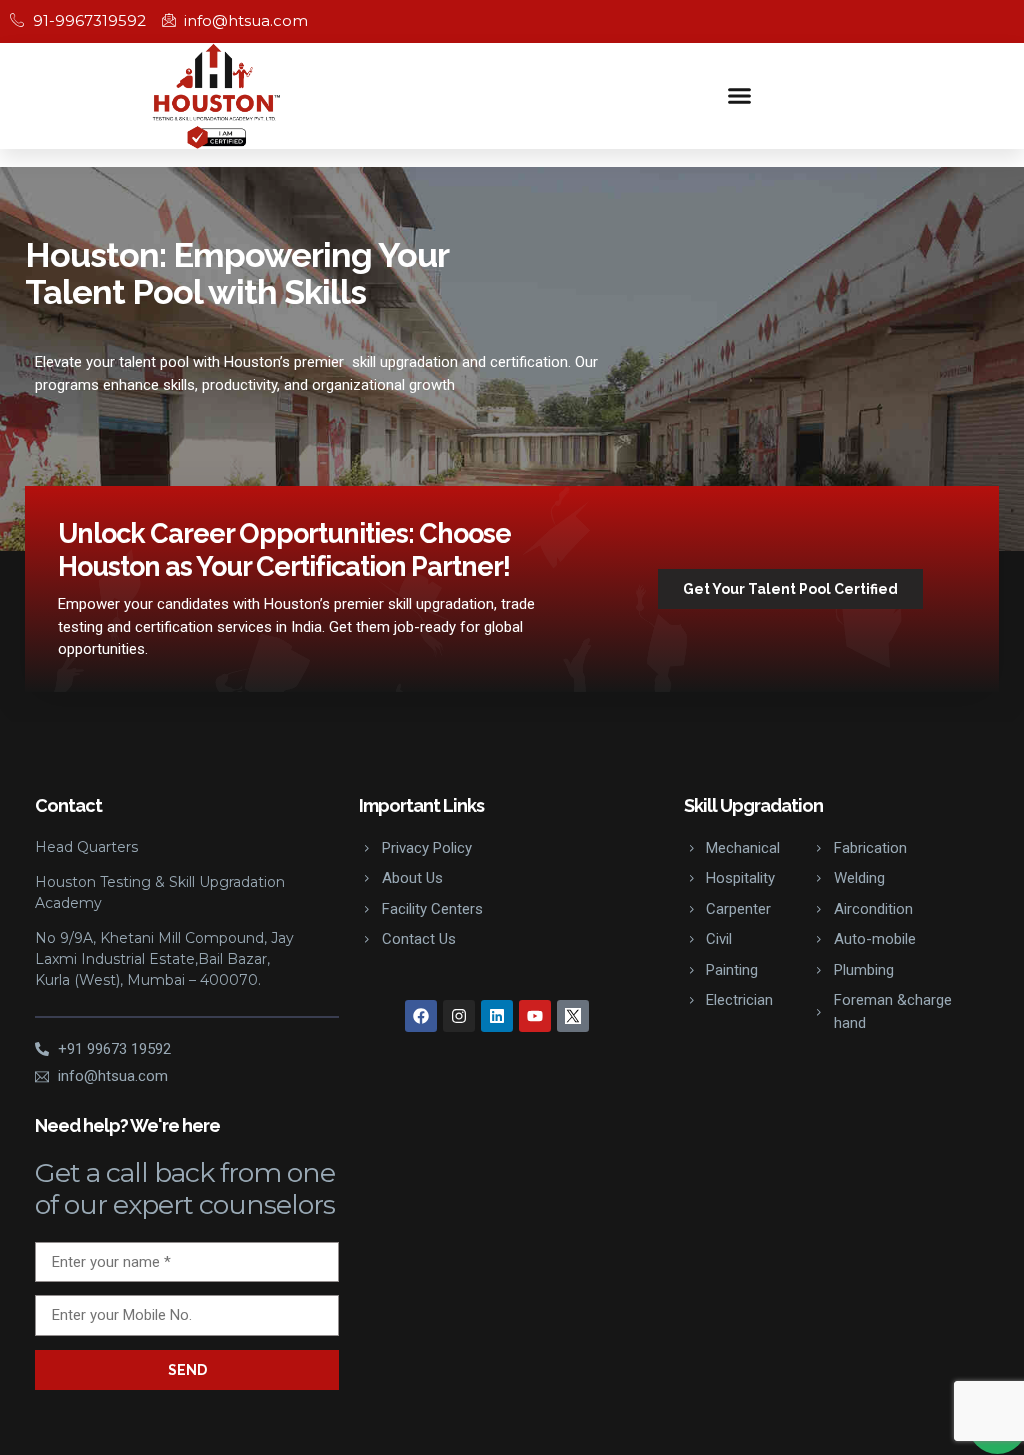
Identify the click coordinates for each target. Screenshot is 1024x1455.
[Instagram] (459, 1016)
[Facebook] (421, 1016)
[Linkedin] (497, 1016)
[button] (740, 96)
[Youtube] (535, 1016)
